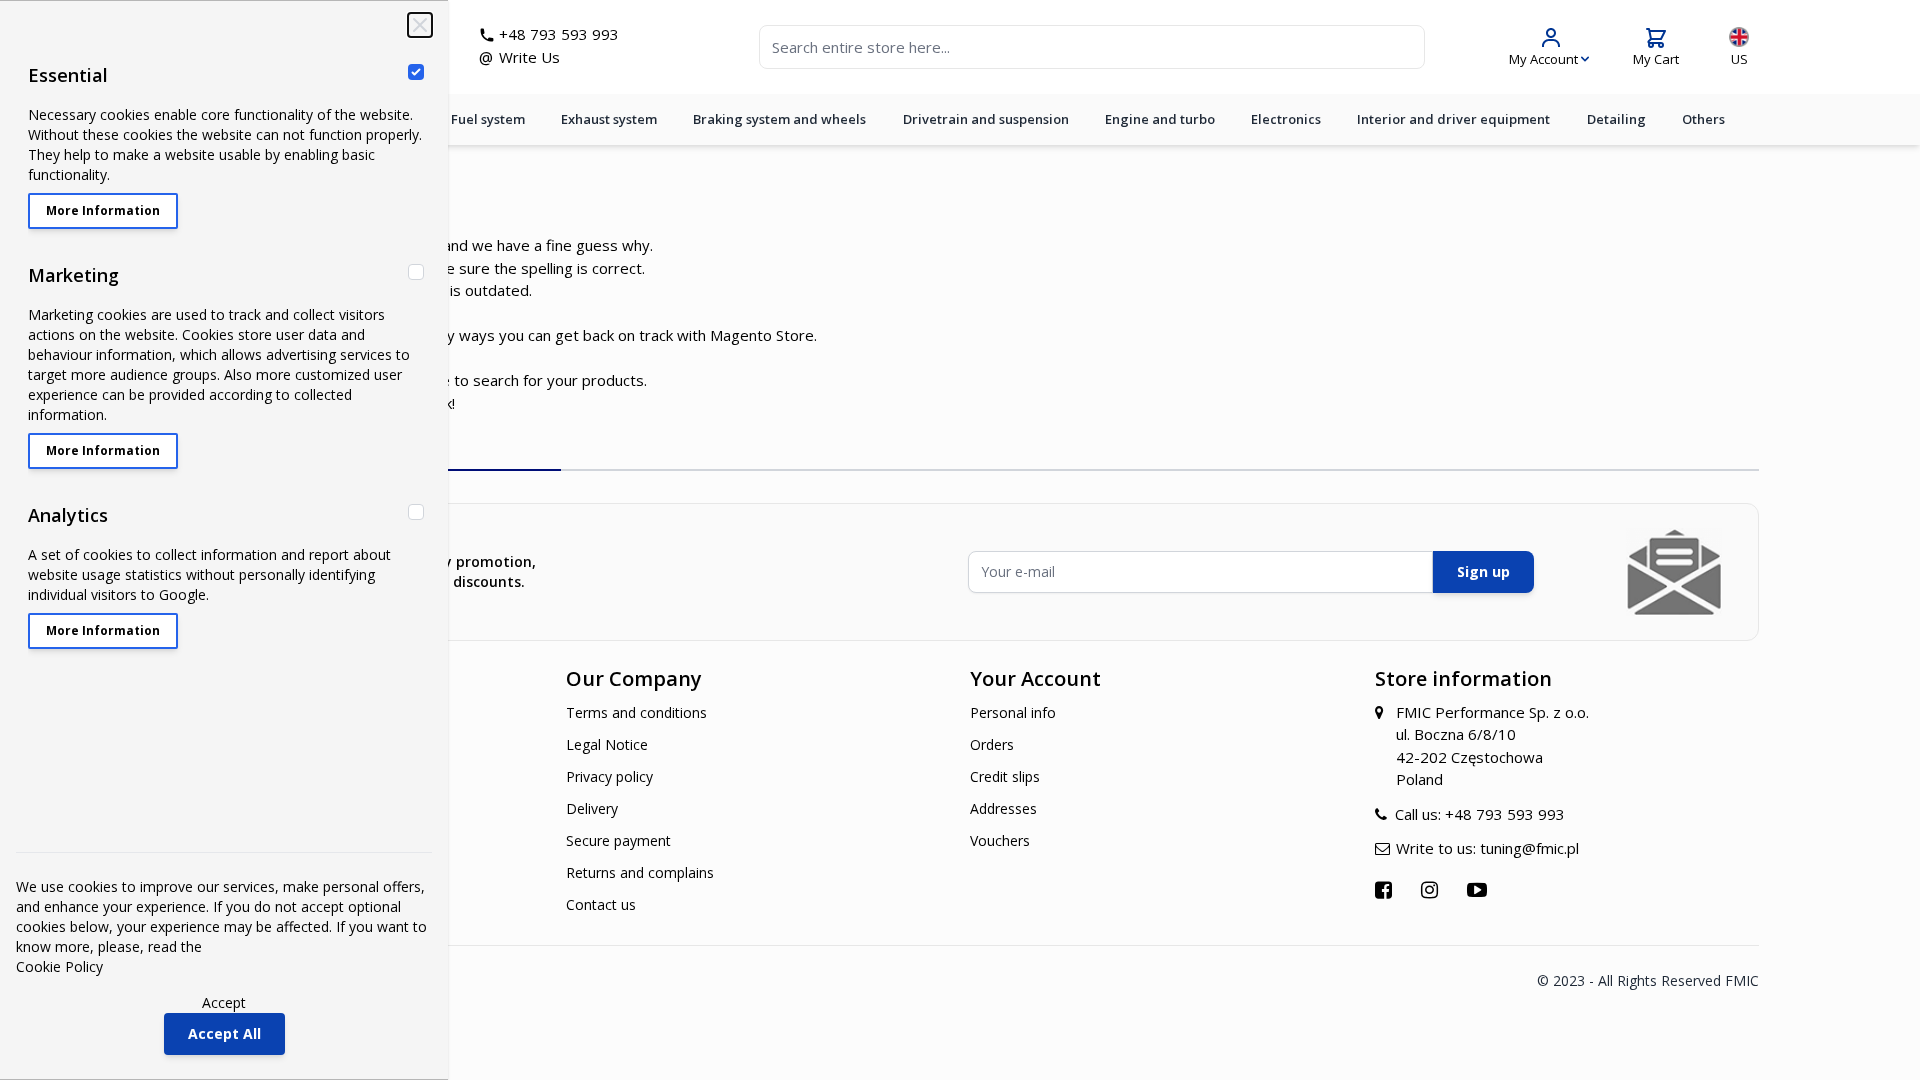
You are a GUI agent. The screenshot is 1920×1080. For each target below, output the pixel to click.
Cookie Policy (59, 966)
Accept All (224, 1033)
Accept (224, 1002)
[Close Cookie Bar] (420, 25)
